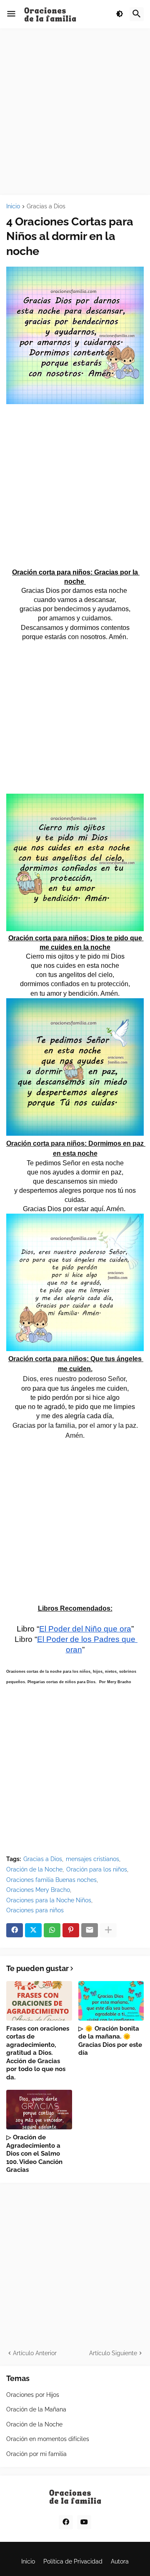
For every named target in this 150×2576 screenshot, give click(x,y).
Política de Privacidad (73, 2561)
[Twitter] (33, 1930)
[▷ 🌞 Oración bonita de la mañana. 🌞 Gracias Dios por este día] (111, 2001)
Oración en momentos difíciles (48, 2439)
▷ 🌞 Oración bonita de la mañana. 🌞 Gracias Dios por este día (110, 2041)
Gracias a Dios (46, 206)
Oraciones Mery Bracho (38, 1890)
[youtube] (84, 2522)
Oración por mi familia (36, 2454)
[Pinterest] (71, 1930)
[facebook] (66, 2522)
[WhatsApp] (52, 1930)
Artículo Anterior (35, 2353)
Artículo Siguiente (113, 2353)
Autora (120, 2561)
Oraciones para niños (35, 1910)
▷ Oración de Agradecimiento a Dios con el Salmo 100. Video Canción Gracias (34, 2154)
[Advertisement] (75, 112)
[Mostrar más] (108, 1930)
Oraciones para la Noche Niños (49, 1900)
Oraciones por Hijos (33, 2395)
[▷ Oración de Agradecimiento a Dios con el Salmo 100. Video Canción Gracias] (39, 2110)
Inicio (13, 206)
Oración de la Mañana (36, 2409)
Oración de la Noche (34, 1869)
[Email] (90, 1930)
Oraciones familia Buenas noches (51, 1880)
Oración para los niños (97, 1869)
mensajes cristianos (92, 1859)
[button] (11, 14)
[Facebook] (15, 1930)
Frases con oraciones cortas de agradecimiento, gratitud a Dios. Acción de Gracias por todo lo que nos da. (38, 2053)
